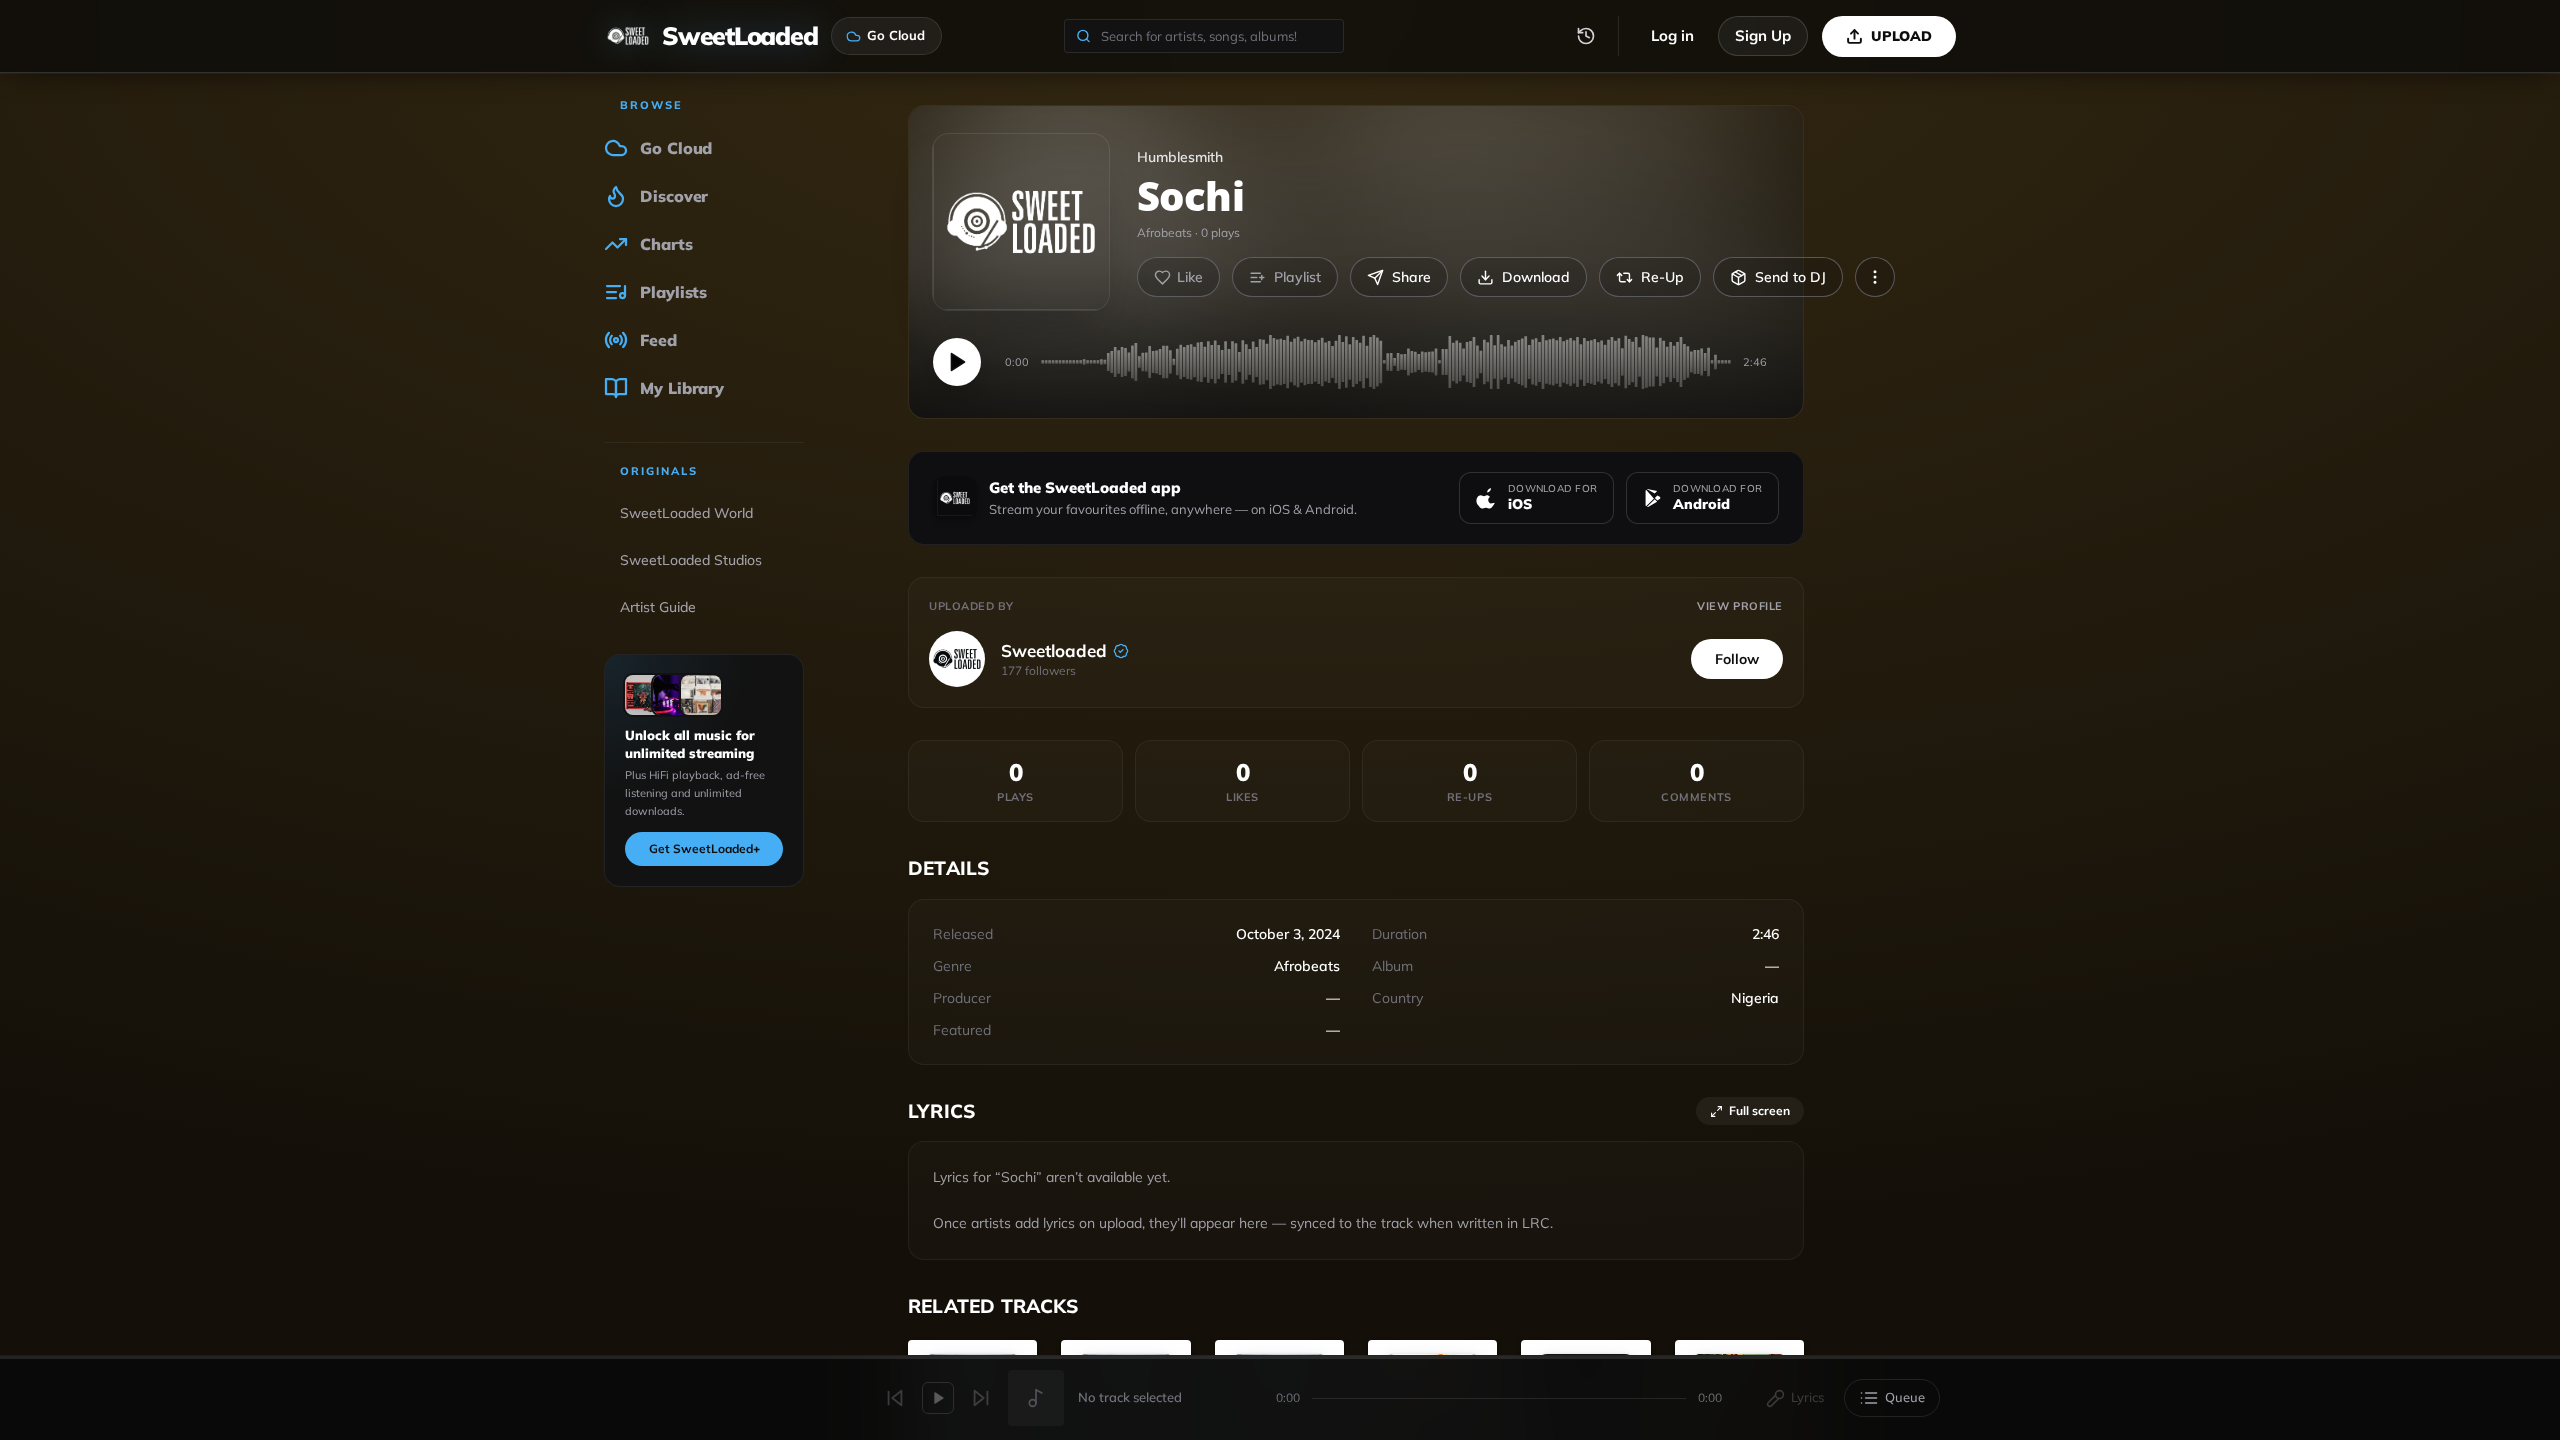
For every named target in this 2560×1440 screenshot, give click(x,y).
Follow (1737, 659)
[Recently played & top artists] (1586, 36)
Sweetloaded (1054, 650)
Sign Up (1763, 35)
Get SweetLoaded (704, 848)
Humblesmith (1180, 157)
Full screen (1759, 1110)
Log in (1672, 35)
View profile (1740, 606)
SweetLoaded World (686, 513)
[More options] (1875, 277)
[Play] (957, 362)
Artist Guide (658, 607)
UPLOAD (1901, 36)
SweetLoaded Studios (691, 560)
